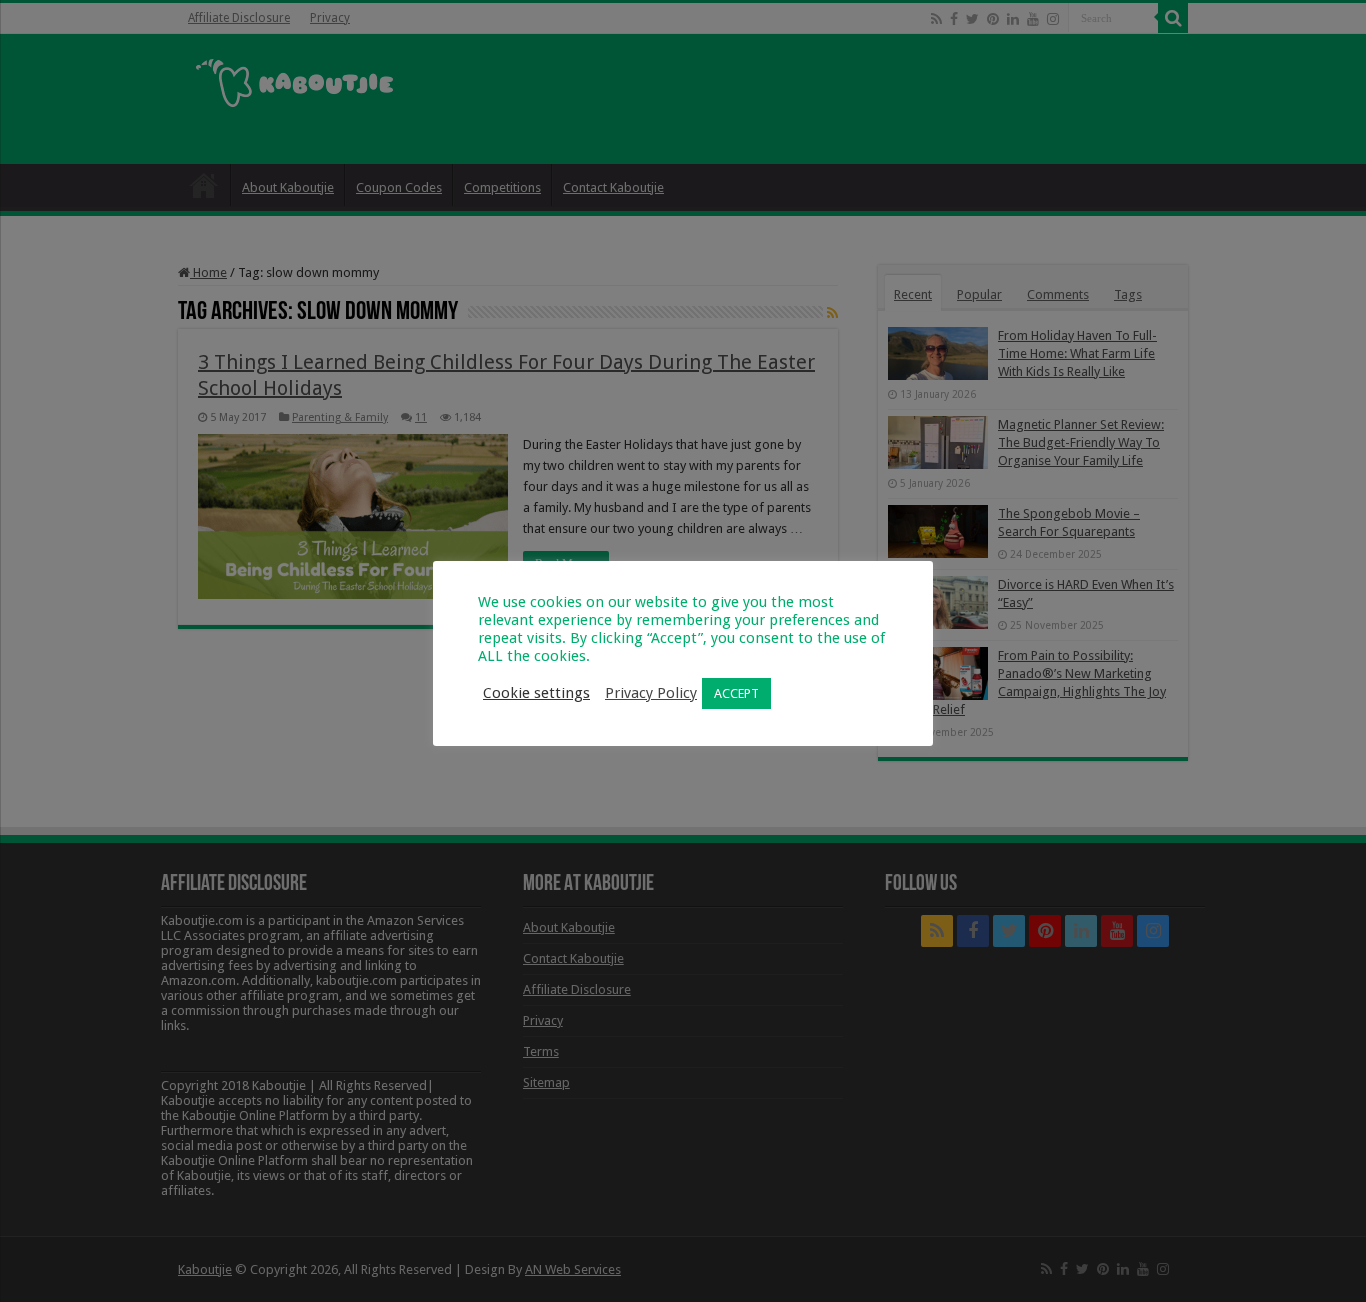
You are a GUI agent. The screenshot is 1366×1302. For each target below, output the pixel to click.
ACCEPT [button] (736, 693)
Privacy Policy (651, 693)
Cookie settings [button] (536, 693)
